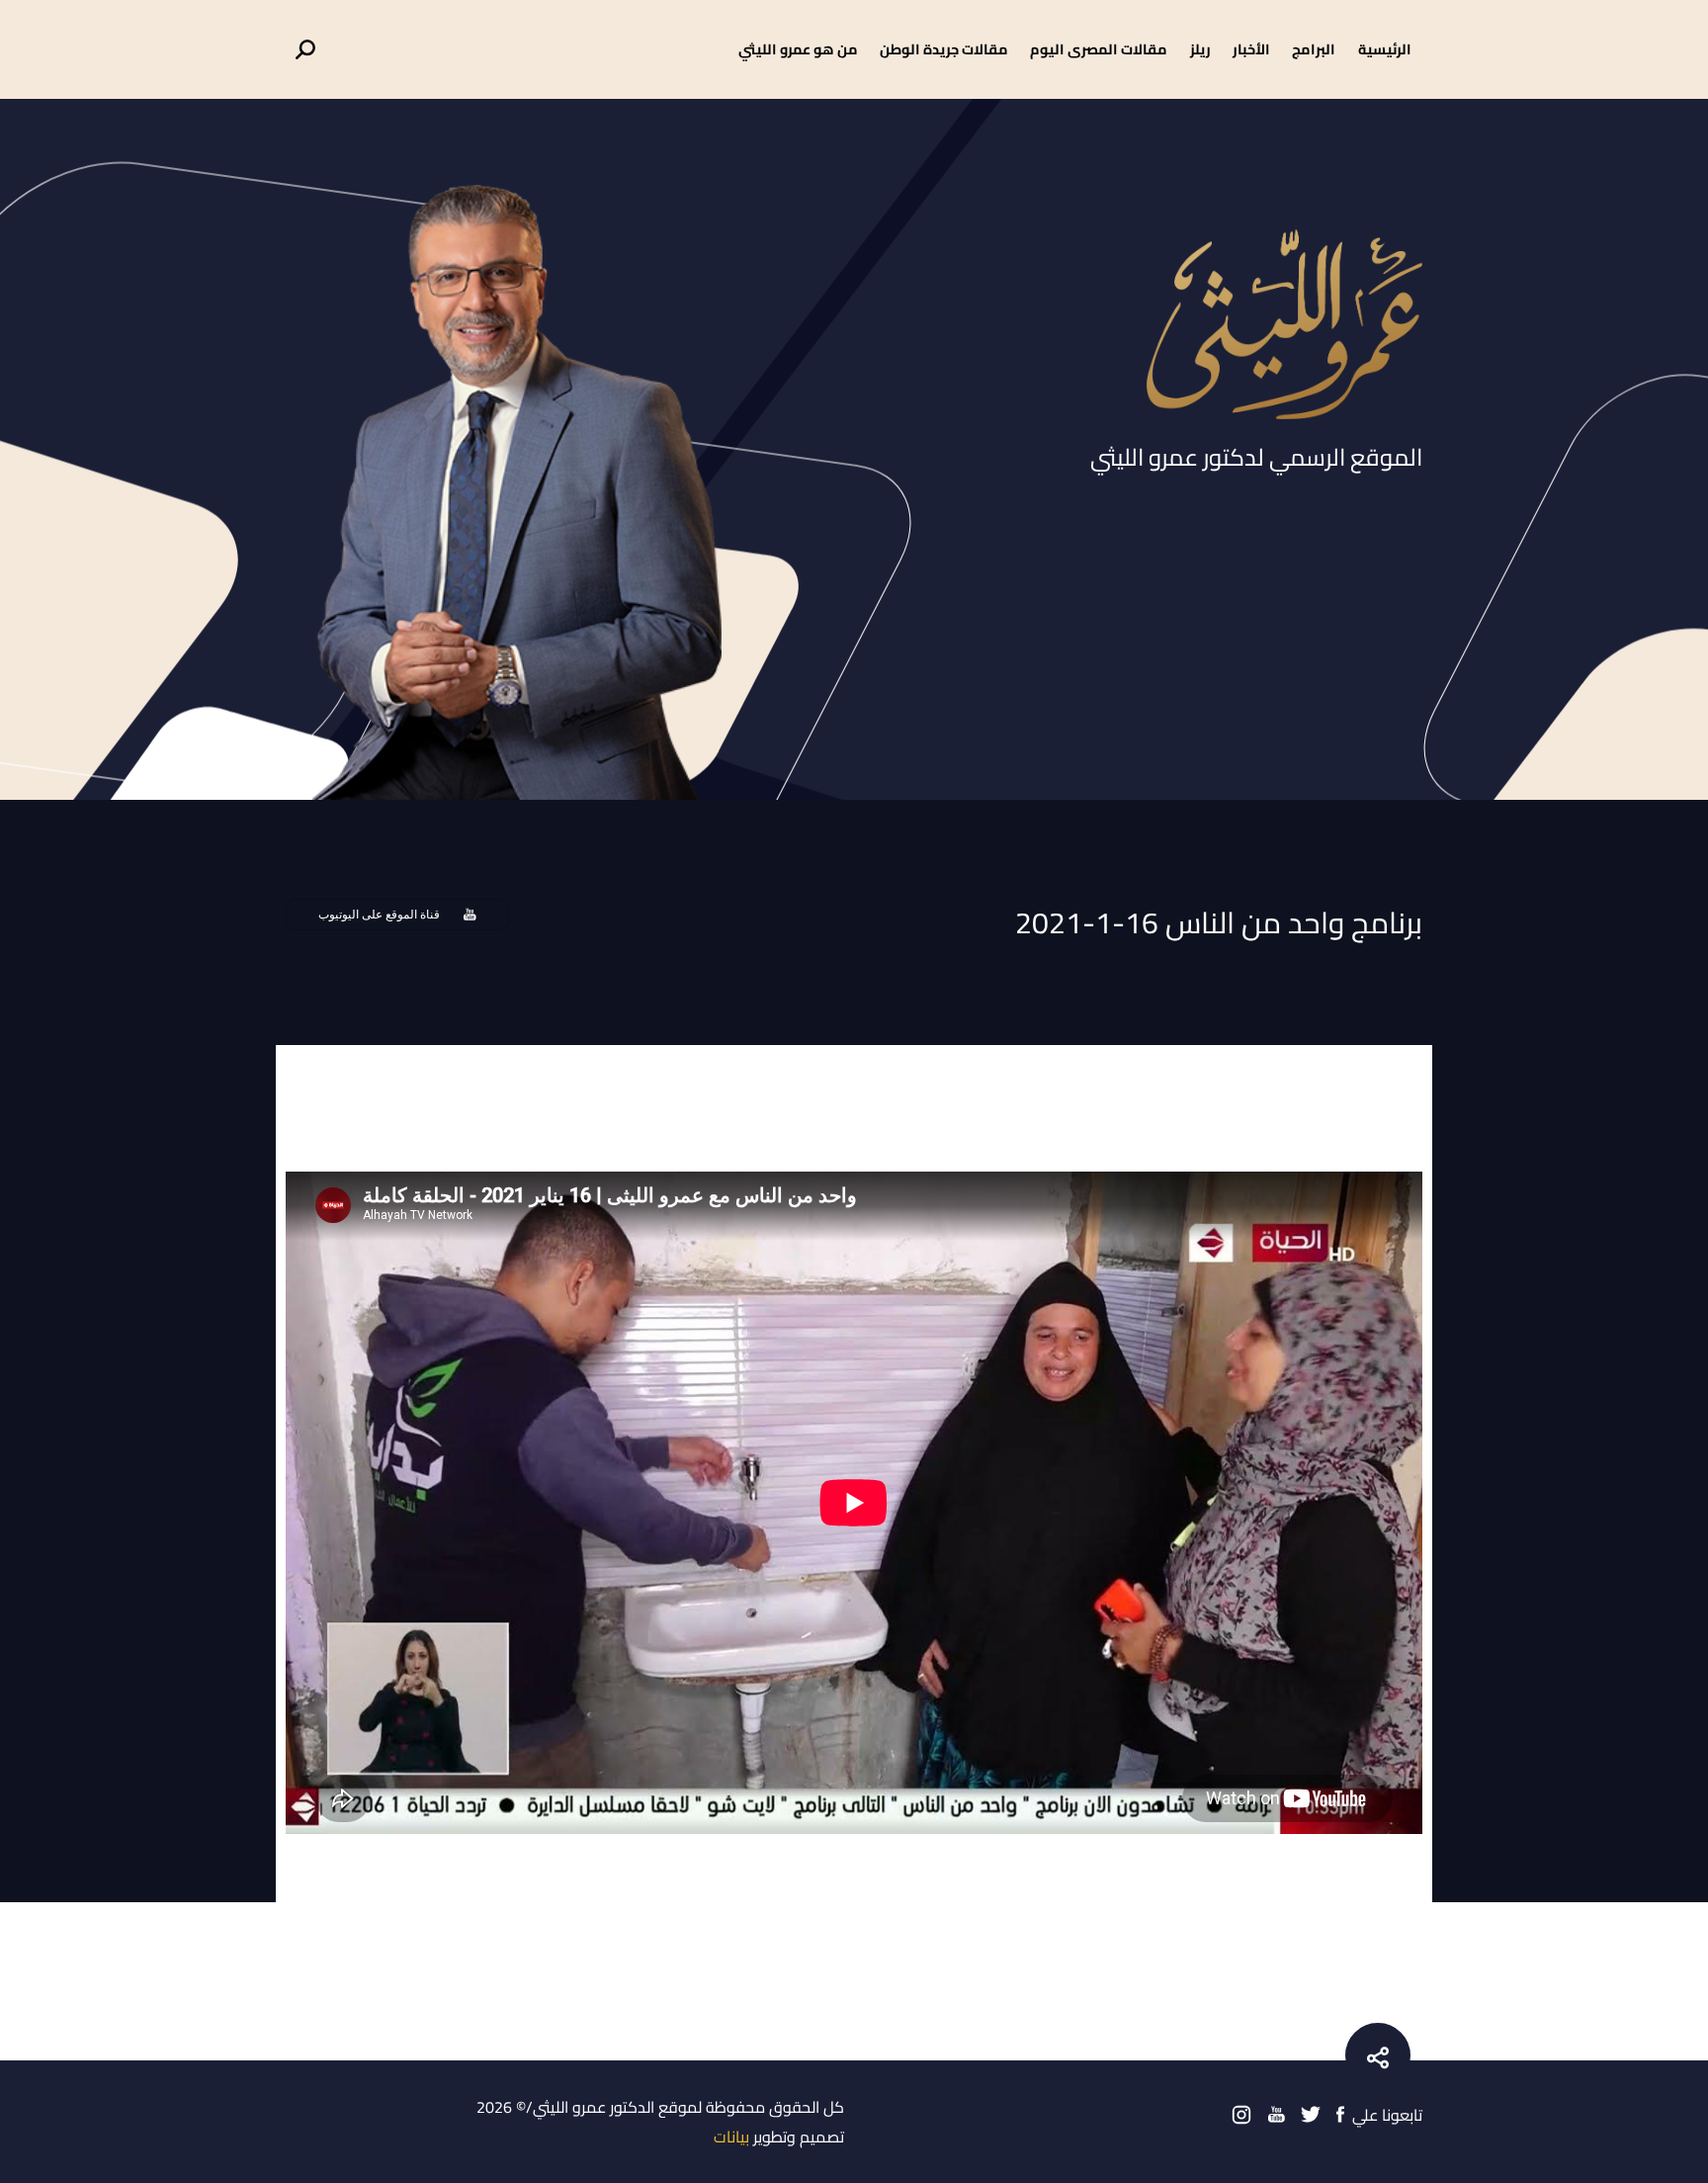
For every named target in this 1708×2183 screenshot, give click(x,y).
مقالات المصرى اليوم (1099, 49)
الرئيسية (1385, 49)
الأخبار (1251, 49)
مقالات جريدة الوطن (944, 49)
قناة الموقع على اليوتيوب (379, 915)
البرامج (1314, 49)
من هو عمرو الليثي (798, 49)
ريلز (1200, 49)
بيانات (731, 2137)
